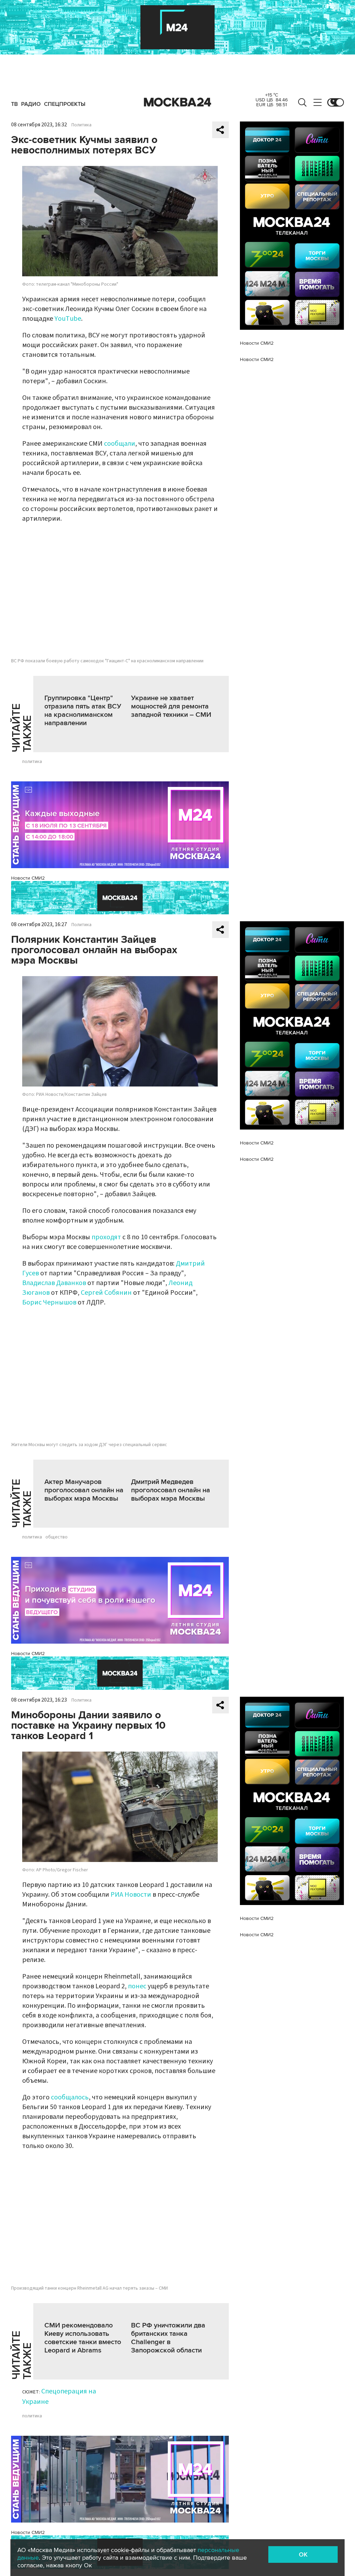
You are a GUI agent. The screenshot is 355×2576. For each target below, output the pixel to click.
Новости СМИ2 (28, 878)
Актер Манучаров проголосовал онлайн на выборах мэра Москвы (84, 1490)
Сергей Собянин (106, 1293)
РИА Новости (131, 1895)
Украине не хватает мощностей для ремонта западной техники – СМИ (171, 706)
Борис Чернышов (49, 1302)
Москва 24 (177, 102)
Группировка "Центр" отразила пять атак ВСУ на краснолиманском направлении (83, 711)
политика (32, 762)
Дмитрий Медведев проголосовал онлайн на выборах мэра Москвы (171, 1490)
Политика (81, 125)
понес (138, 1986)
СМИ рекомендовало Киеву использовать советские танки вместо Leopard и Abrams (83, 2338)
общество (57, 1537)
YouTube (68, 319)
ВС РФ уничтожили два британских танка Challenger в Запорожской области (168, 2338)
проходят (106, 1237)
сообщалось (70, 2097)
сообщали (120, 444)
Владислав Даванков (54, 1283)
